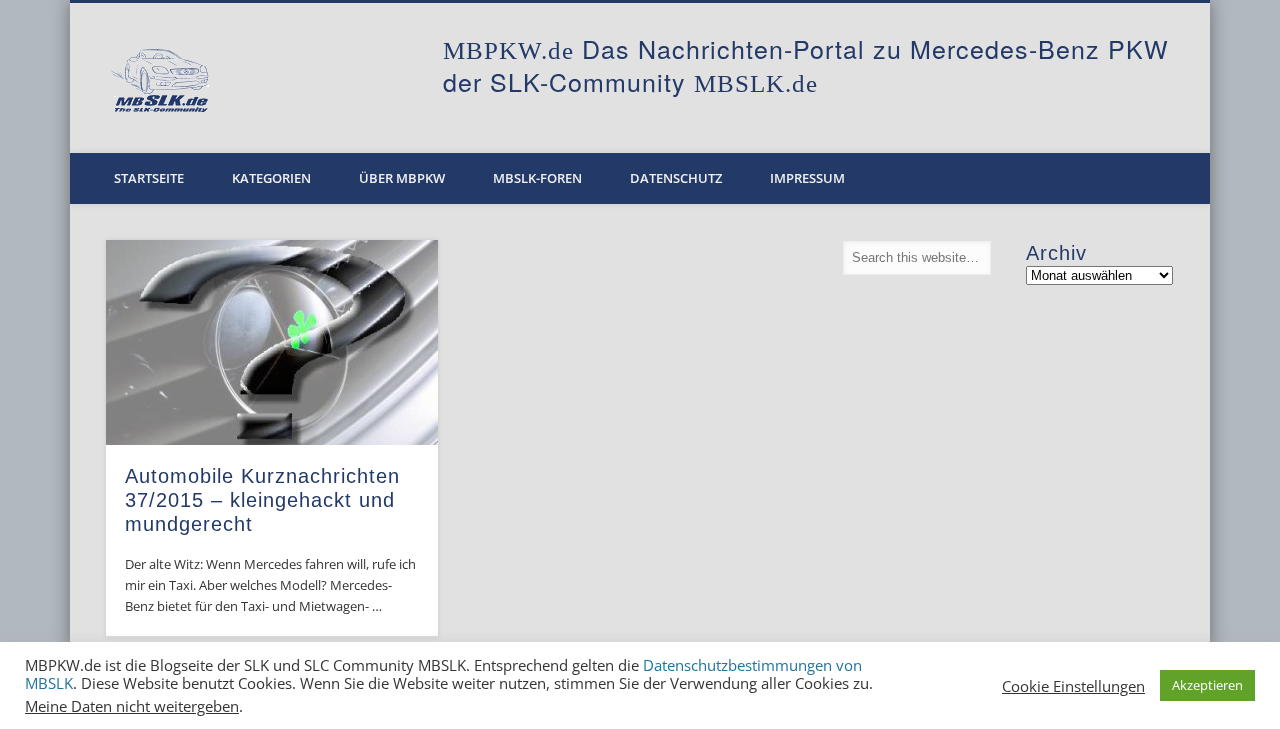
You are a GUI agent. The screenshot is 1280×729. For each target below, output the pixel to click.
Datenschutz (676, 178)
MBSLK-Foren (537, 178)
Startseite (149, 178)
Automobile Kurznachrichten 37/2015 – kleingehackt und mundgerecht (262, 500)
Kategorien (271, 178)
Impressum (807, 178)
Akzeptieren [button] (1207, 685)
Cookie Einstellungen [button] (1073, 686)
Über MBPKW (402, 178)
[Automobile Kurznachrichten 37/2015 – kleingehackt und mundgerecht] (272, 342)
